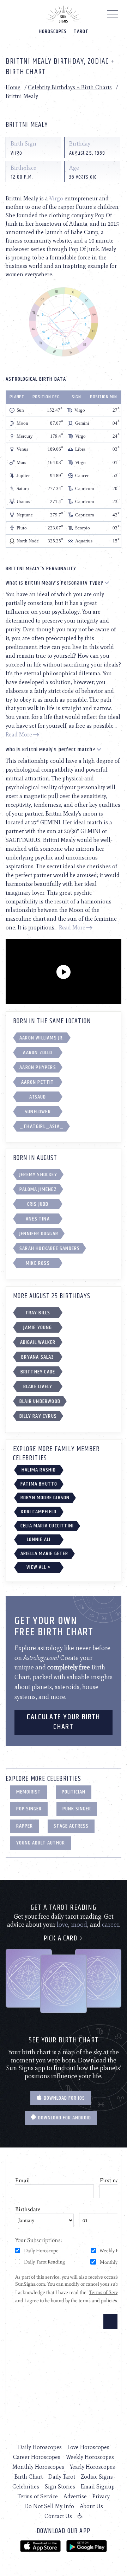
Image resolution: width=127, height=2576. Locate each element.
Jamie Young (38, 1328)
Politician (74, 1792)
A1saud (38, 1097)
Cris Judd (38, 1204)
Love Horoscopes (88, 2447)
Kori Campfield (39, 1512)
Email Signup (98, 2487)
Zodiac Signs (97, 2477)
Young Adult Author (41, 1843)
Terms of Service (38, 2496)
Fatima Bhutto (39, 1484)
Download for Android (64, 2118)
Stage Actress (71, 1826)
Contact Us (58, 2516)
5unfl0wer (38, 1112)
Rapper (25, 1826)
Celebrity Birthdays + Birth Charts (70, 87)
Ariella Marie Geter (44, 1554)
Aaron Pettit (38, 1082)
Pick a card (61, 1939)
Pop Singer (29, 1809)
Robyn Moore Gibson (45, 1498)
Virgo (56, 198)
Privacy (101, 2496)
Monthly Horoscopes (38, 2467)
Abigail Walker (38, 1342)
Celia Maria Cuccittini (47, 1526)
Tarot (81, 31)
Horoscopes (53, 31)
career (111, 1925)
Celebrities (26, 2487)
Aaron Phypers (38, 1067)
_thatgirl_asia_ (41, 1126)
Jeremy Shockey (38, 1175)
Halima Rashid (39, 1470)
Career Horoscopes (37, 2457)
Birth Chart (29, 2477)
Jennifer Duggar (39, 1234)
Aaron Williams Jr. (42, 1038)
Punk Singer (77, 1809)
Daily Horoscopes (40, 2447)
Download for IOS (64, 2098)
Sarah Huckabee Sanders (50, 1248)
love (62, 1925)
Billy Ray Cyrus (38, 1416)
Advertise (75, 2496)
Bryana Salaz (38, 1357)
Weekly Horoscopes (90, 2457)
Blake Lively (38, 1387)
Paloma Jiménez (38, 1189)
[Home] (64, 14)
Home (13, 87)
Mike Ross (38, 1263)
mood (79, 1925)
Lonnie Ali (39, 1540)
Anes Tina (38, 1219)
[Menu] (113, 16)
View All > (39, 1567)
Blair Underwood (40, 1401)
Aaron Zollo (38, 1053)
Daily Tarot (62, 2477)
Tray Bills (38, 1313)
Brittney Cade (38, 1372)
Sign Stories (60, 2487)
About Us (91, 2506)
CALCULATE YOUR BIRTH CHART (63, 1722)
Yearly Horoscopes (92, 2467)
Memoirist (29, 1792)
